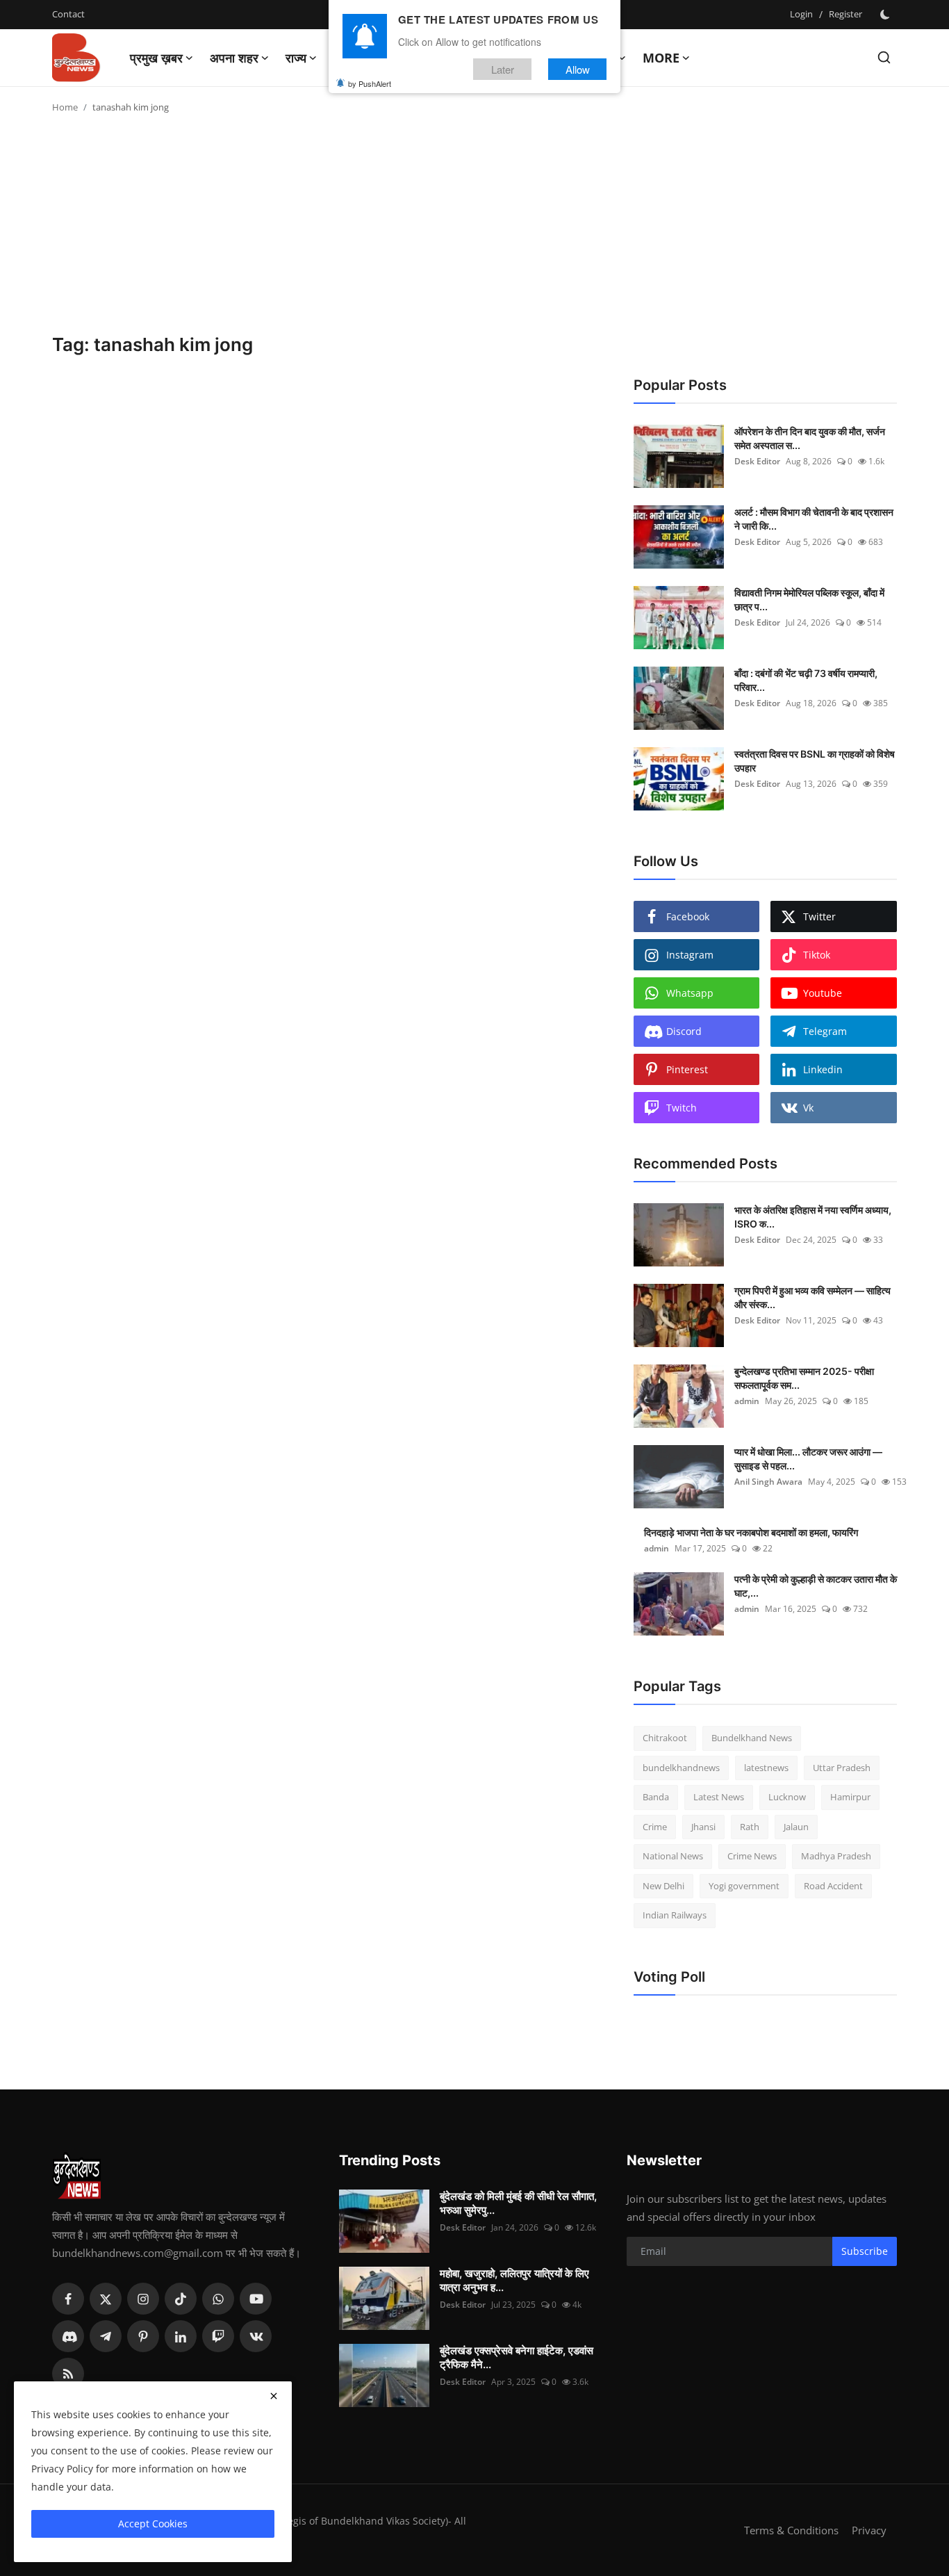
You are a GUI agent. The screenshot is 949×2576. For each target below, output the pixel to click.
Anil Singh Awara (768, 1482)
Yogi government (744, 1886)
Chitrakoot (665, 1738)
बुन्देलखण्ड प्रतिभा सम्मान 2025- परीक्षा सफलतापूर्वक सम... (804, 1378)
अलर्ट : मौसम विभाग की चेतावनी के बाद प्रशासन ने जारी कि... (814, 519)
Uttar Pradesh (842, 1768)
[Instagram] (143, 2299)
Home (65, 107)
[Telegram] (106, 2336)
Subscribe (865, 2251)
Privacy (869, 2530)
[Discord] (68, 2336)
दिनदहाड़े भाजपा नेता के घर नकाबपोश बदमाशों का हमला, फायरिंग (751, 1532)
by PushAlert (370, 83)
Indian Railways (675, 1915)
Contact (68, 14)
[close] (274, 2396)
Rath (750, 1827)
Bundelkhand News (752, 1738)
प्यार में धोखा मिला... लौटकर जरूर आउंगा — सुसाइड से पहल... (808, 1459)
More (661, 58)
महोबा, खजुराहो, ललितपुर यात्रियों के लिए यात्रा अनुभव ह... (514, 2280)
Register (845, 14)
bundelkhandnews (681, 1768)
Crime (655, 1827)
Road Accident (833, 1886)
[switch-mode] (886, 15)
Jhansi (703, 1827)
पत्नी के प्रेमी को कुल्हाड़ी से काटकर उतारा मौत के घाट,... (816, 1586)
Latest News (719, 1797)
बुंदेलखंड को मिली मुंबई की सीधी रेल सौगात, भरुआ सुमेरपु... (518, 2203)
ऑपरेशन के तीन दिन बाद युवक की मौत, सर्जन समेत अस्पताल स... (810, 438)
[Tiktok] (181, 2299)
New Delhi (663, 1886)
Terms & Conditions (791, 2530)
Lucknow (787, 1797)
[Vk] (256, 2336)
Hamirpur (850, 1797)
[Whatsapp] (218, 2299)
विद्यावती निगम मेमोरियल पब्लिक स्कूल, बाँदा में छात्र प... (809, 600)
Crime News (752, 1856)
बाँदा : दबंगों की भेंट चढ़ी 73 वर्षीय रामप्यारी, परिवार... (806, 680)
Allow (578, 68)
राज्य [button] (296, 58)
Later (503, 68)
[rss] (68, 2374)
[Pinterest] (143, 2336)
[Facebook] (68, 2299)
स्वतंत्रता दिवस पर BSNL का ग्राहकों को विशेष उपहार (815, 761)
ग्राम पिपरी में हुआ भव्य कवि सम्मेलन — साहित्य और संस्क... (812, 1297)
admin (747, 1401)
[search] (884, 57)
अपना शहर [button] (234, 58)
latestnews (766, 1768)
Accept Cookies (153, 2524)
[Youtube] (256, 2299)
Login (801, 14)
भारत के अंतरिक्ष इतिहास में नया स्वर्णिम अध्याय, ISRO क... (813, 1217)
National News (673, 1856)
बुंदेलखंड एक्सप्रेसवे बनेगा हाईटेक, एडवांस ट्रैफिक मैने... (517, 2357)
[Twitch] (218, 2336)
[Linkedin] (181, 2336)
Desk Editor (757, 461)
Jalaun (796, 1827)
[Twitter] (106, 2299)
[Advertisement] (474, 229)
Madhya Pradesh (836, 1856)
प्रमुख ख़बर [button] (156, 58)
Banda (656, 1797)
